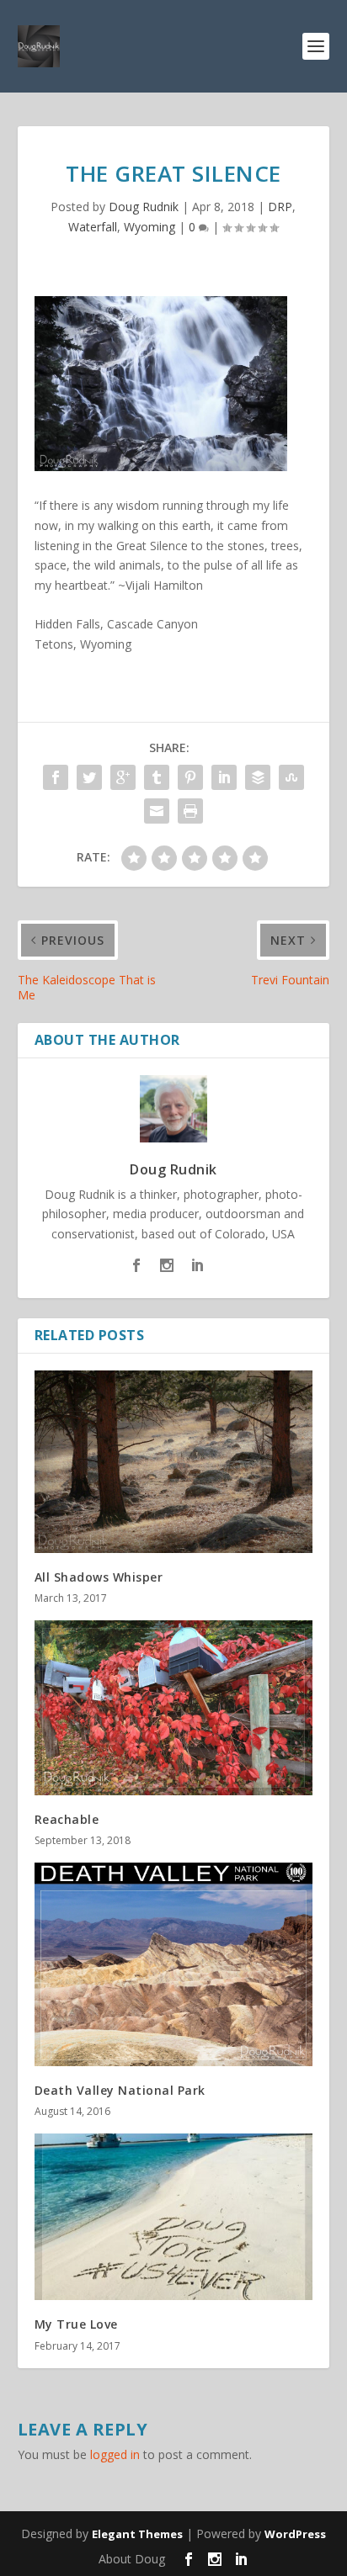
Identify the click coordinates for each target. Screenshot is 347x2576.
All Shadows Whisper (99, 1577)
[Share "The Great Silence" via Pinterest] (190, 777)
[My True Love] (174, 2217)
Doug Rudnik (144, 207)
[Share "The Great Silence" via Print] (190, 811)
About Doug (132, 2559)
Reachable (67, 1819)
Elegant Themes (137, 2534)
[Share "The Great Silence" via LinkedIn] (224, 777)
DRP (280, 207)
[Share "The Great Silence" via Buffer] (258, 777)
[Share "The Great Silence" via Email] (157, 811)
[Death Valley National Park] (174, 1964)
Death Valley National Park (120, 2090)
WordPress (295, 2534)
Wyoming (149, 227)
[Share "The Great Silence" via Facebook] (56, 777)
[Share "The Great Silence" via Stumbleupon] (291, 777)
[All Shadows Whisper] (174, 1462)
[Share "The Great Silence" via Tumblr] (157, 777)
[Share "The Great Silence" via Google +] (123, 777)
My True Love (76, 2324)
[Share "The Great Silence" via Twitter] (89, 777)
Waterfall (93, 227)
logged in (115, 2454)
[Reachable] (174, 1708)
